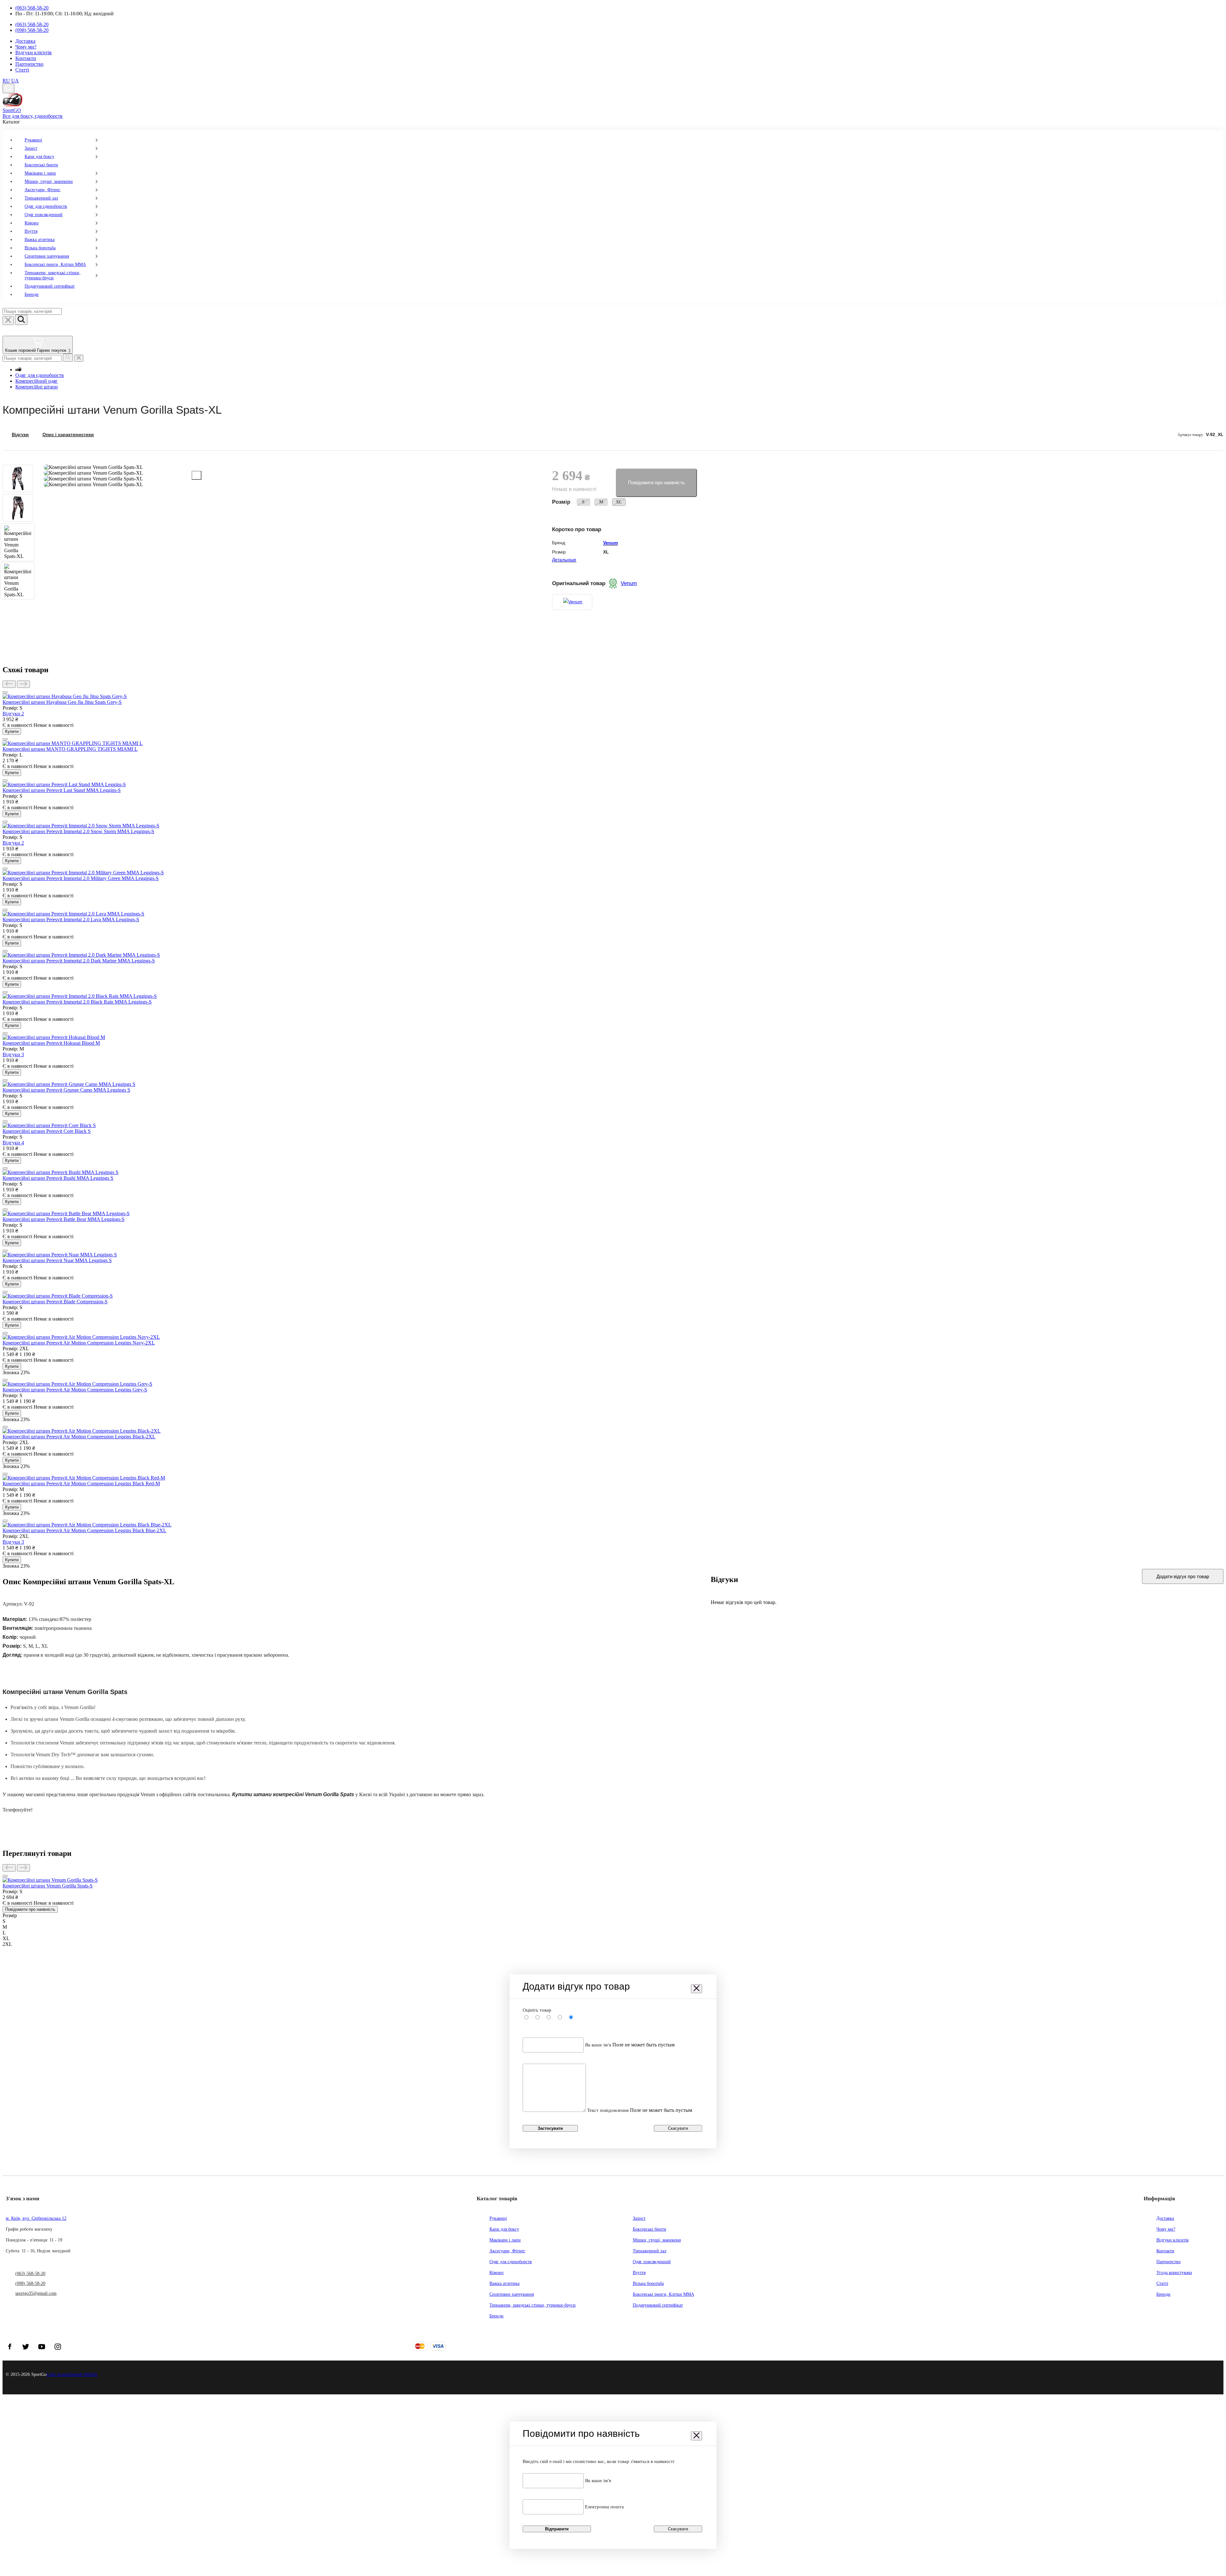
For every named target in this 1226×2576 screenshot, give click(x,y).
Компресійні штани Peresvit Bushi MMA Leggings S (58, 1178)
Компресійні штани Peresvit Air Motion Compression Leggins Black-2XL (79, 1437)
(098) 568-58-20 (32, 30)
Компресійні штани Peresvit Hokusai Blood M (51, 1043)
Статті (22, 70)
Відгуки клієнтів (34, 53)
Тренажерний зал (41, 198)
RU (6, 81)
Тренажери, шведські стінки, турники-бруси (53, 275)
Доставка (25, 41)
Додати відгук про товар (1183, 1576)
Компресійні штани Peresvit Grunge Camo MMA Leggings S (66, 1090)
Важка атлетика (40, 240)
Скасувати (678, 2128)
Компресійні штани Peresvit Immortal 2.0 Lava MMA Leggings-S (71, 919)
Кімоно (32, 223)
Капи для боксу (39, 157)
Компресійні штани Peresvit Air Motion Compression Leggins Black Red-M (81, 1484)
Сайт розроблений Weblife (72, 2374)
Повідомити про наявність (656, 482)
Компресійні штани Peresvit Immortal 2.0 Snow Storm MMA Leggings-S (78, 831)
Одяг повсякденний (44, 215)
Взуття (31, 231)
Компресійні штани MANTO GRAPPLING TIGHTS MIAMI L (70, 749)
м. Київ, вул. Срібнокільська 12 (36, 2218)
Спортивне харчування (47, 256)
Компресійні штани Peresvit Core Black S (47, 1131)
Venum (610, 543)
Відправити (557, 2529)
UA (15, 81)
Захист (31, 148)
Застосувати (550, 2128)
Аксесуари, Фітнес (42, 190)
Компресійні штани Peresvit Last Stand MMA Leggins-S (62, 790)
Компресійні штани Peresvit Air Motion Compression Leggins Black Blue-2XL (84, 1530)
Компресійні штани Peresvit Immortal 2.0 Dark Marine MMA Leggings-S (79, 961)
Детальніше (564, 560)
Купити (12, 731)
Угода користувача (1174, 2273)
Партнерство (29, 64)
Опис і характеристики (68, 435)
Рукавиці (33, 140)
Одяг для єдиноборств (46, 206)
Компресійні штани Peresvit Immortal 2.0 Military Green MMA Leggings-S (81, 878)
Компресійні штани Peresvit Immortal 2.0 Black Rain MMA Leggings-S (77, 1002)
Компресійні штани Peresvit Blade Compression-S (55, 1302)
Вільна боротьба (40, 248)
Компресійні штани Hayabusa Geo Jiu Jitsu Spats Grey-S (62, 702)
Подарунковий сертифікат (50, 286)
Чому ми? (26, 47)
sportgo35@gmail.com (36, 2293)
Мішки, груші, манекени (49, 181)
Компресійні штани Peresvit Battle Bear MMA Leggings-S (64, 1219)
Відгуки (20, 435)
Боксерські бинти (41, 165)
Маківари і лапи (40, 173)
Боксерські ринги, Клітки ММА (55, 264)
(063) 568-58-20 (32, 8)
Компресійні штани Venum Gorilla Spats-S (48, 1886)
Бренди (32, 294)
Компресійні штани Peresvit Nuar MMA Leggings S (57, 1260)
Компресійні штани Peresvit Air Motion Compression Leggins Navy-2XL (79, 1343)
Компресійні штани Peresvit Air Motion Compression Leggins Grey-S (75, 1390)
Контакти (26, 58)
